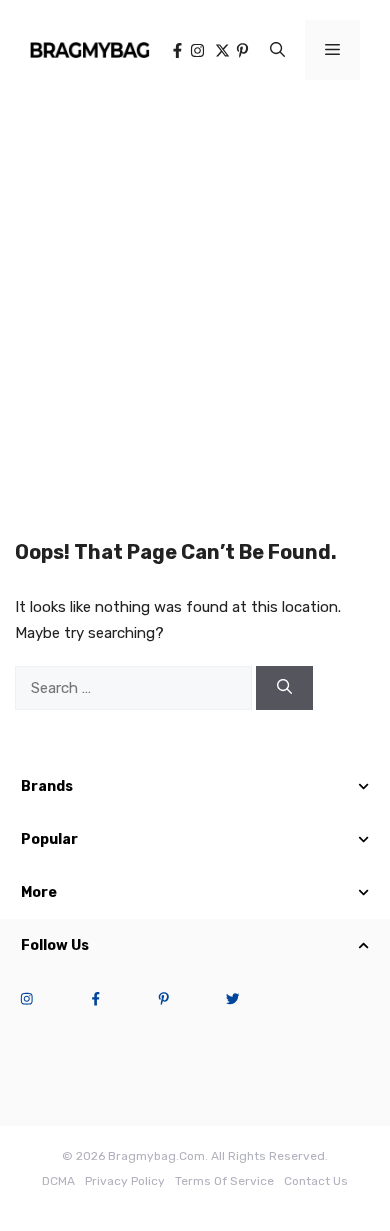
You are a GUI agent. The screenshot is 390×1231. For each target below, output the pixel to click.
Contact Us (316, 1181)
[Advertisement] (195, 305)
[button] (277, 50)
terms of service (224, 1181)
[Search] (284, 688)
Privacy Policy (125, 1181)
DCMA (58, 1181)
